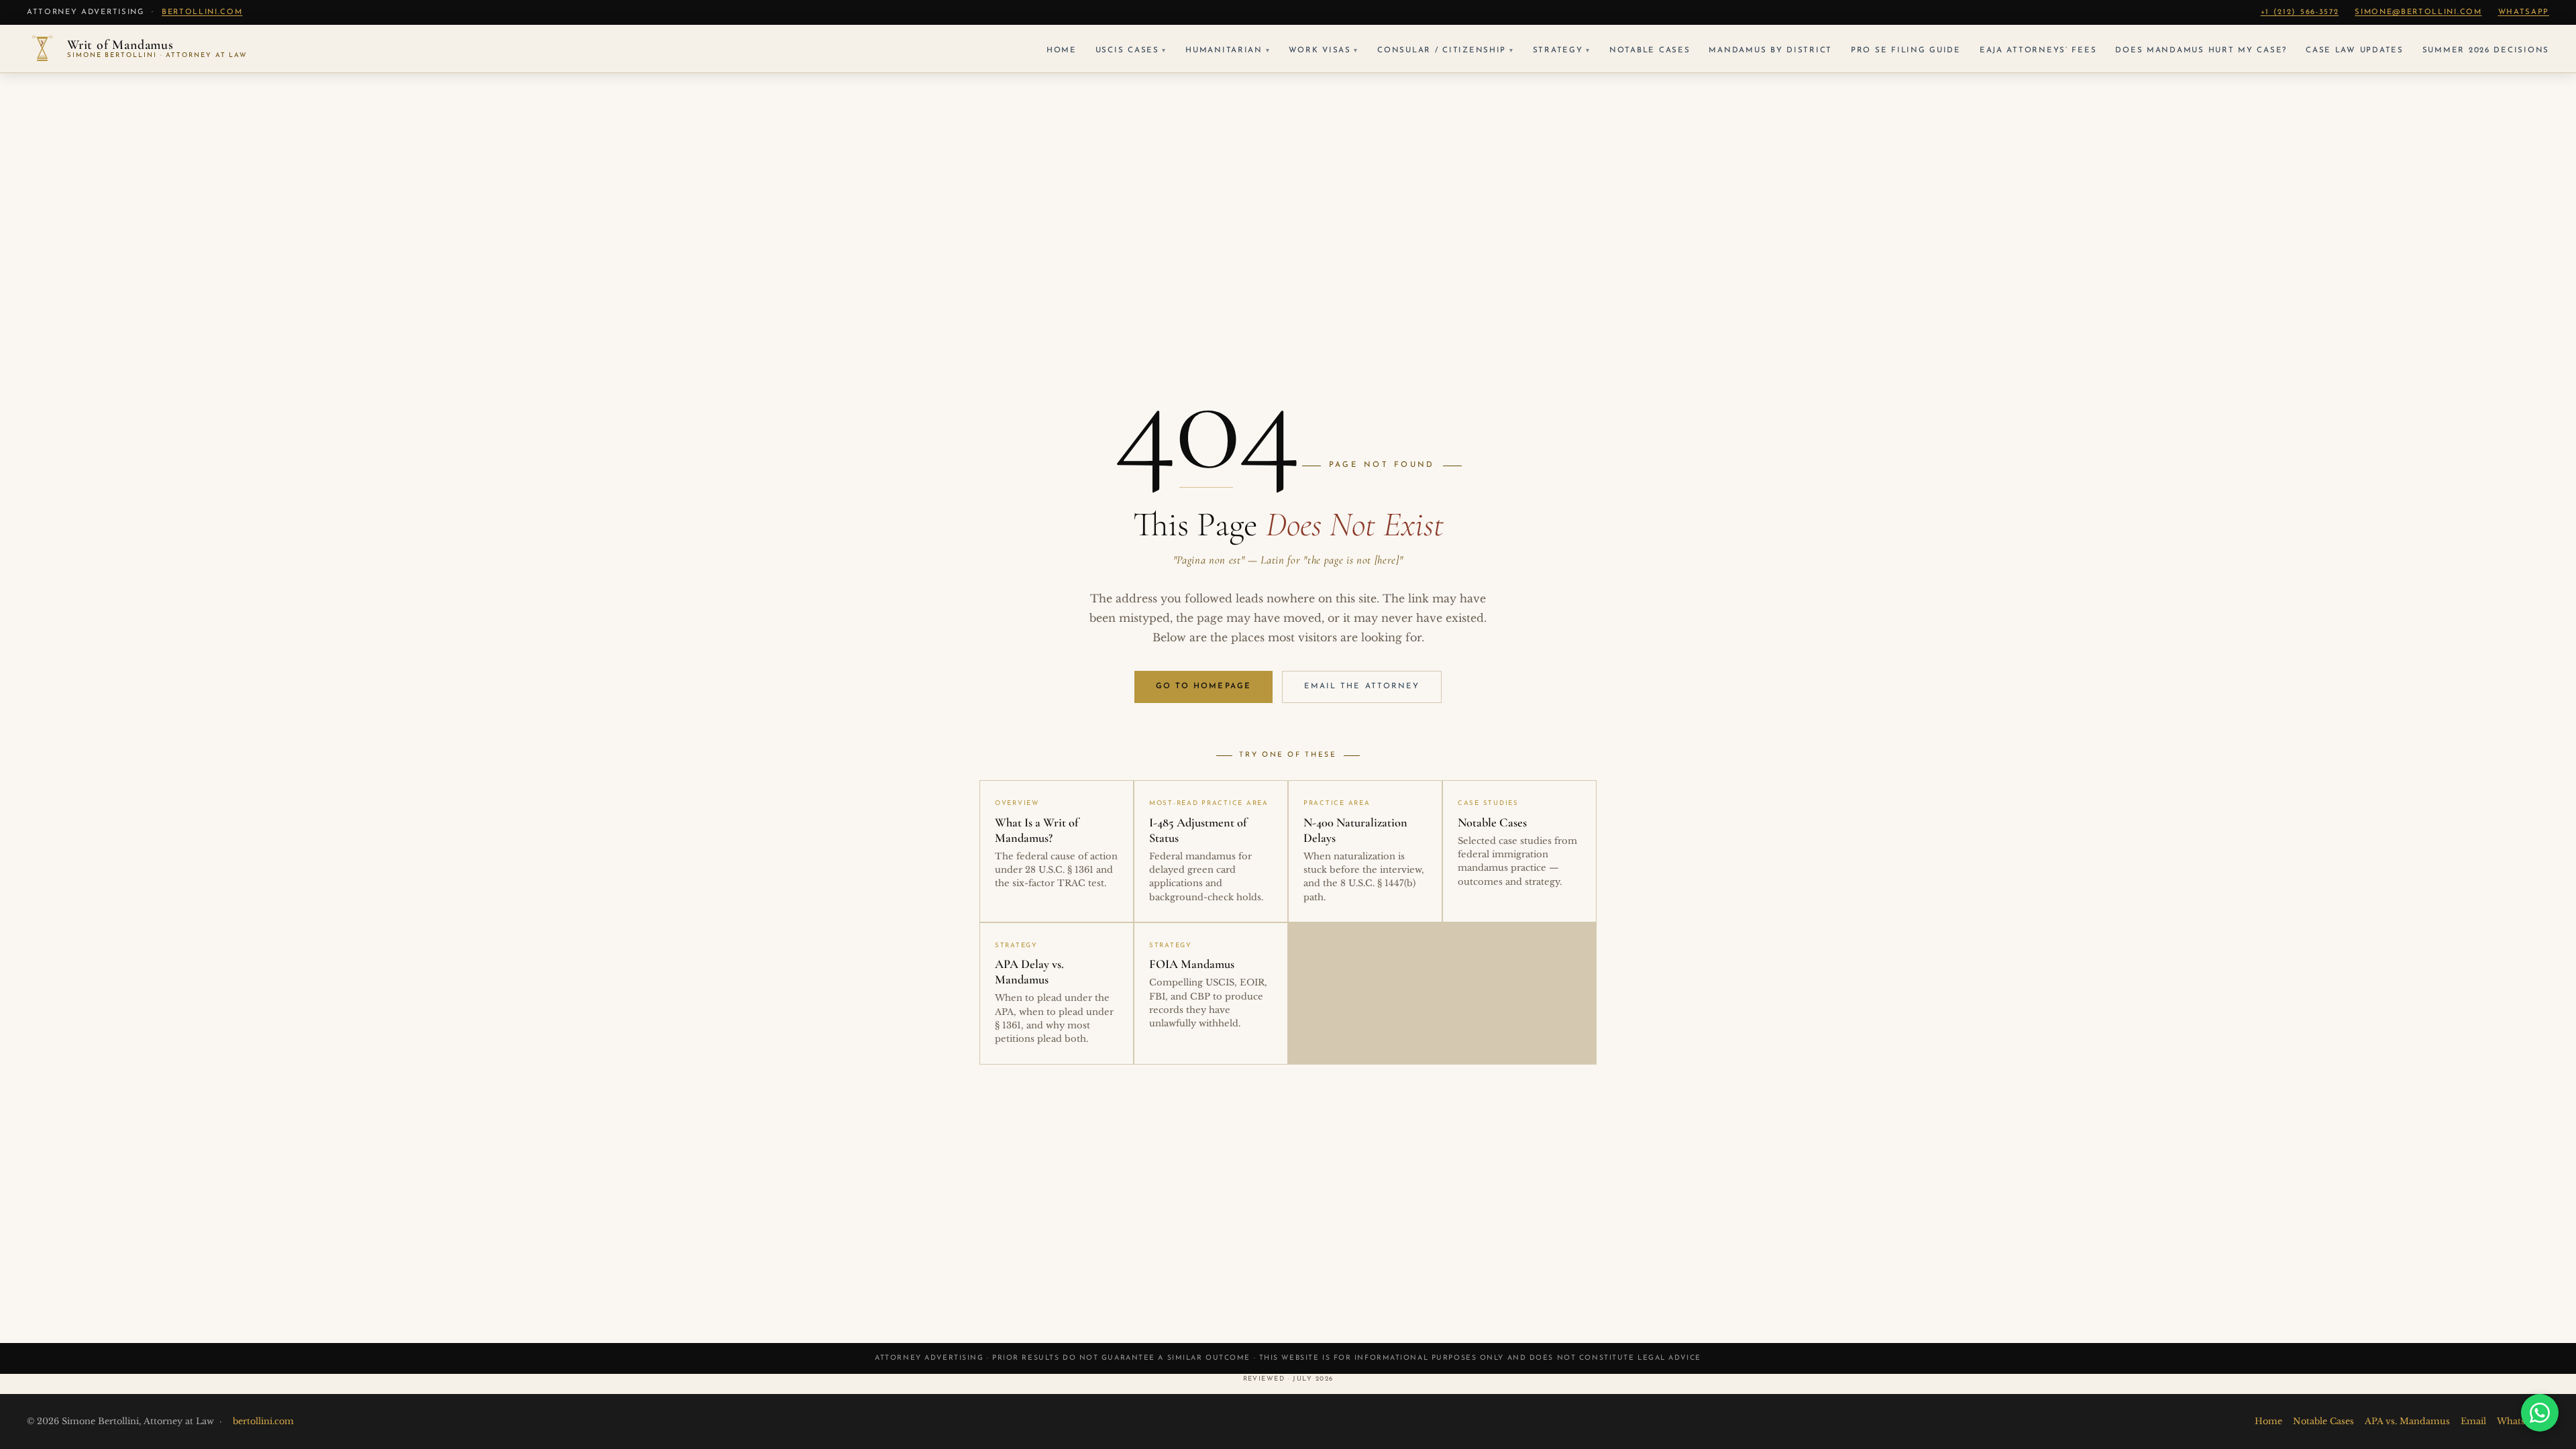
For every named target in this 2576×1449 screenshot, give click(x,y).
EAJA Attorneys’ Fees (2038, 50)
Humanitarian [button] (1224, 50)
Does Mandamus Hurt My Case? (2201, 50)
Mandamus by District (1770, 50)
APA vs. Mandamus (2407, 1421)
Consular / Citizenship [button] (1442, 50)
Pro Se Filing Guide (1906, 50)
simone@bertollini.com (2418, 12)
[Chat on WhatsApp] (2540, 1413)
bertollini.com (202, 12)
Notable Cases (1650, 50)
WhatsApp (2524, 12)
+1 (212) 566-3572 (2300, 12)
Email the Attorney (1362, 686)
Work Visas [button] (1320, 50)
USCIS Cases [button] (1127, 50)
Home (1062, 50)
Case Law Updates (2355, 50)
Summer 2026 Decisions (2486, 50)
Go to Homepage (1203, 686)
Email (2473, 1421)
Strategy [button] (1558, 50)
